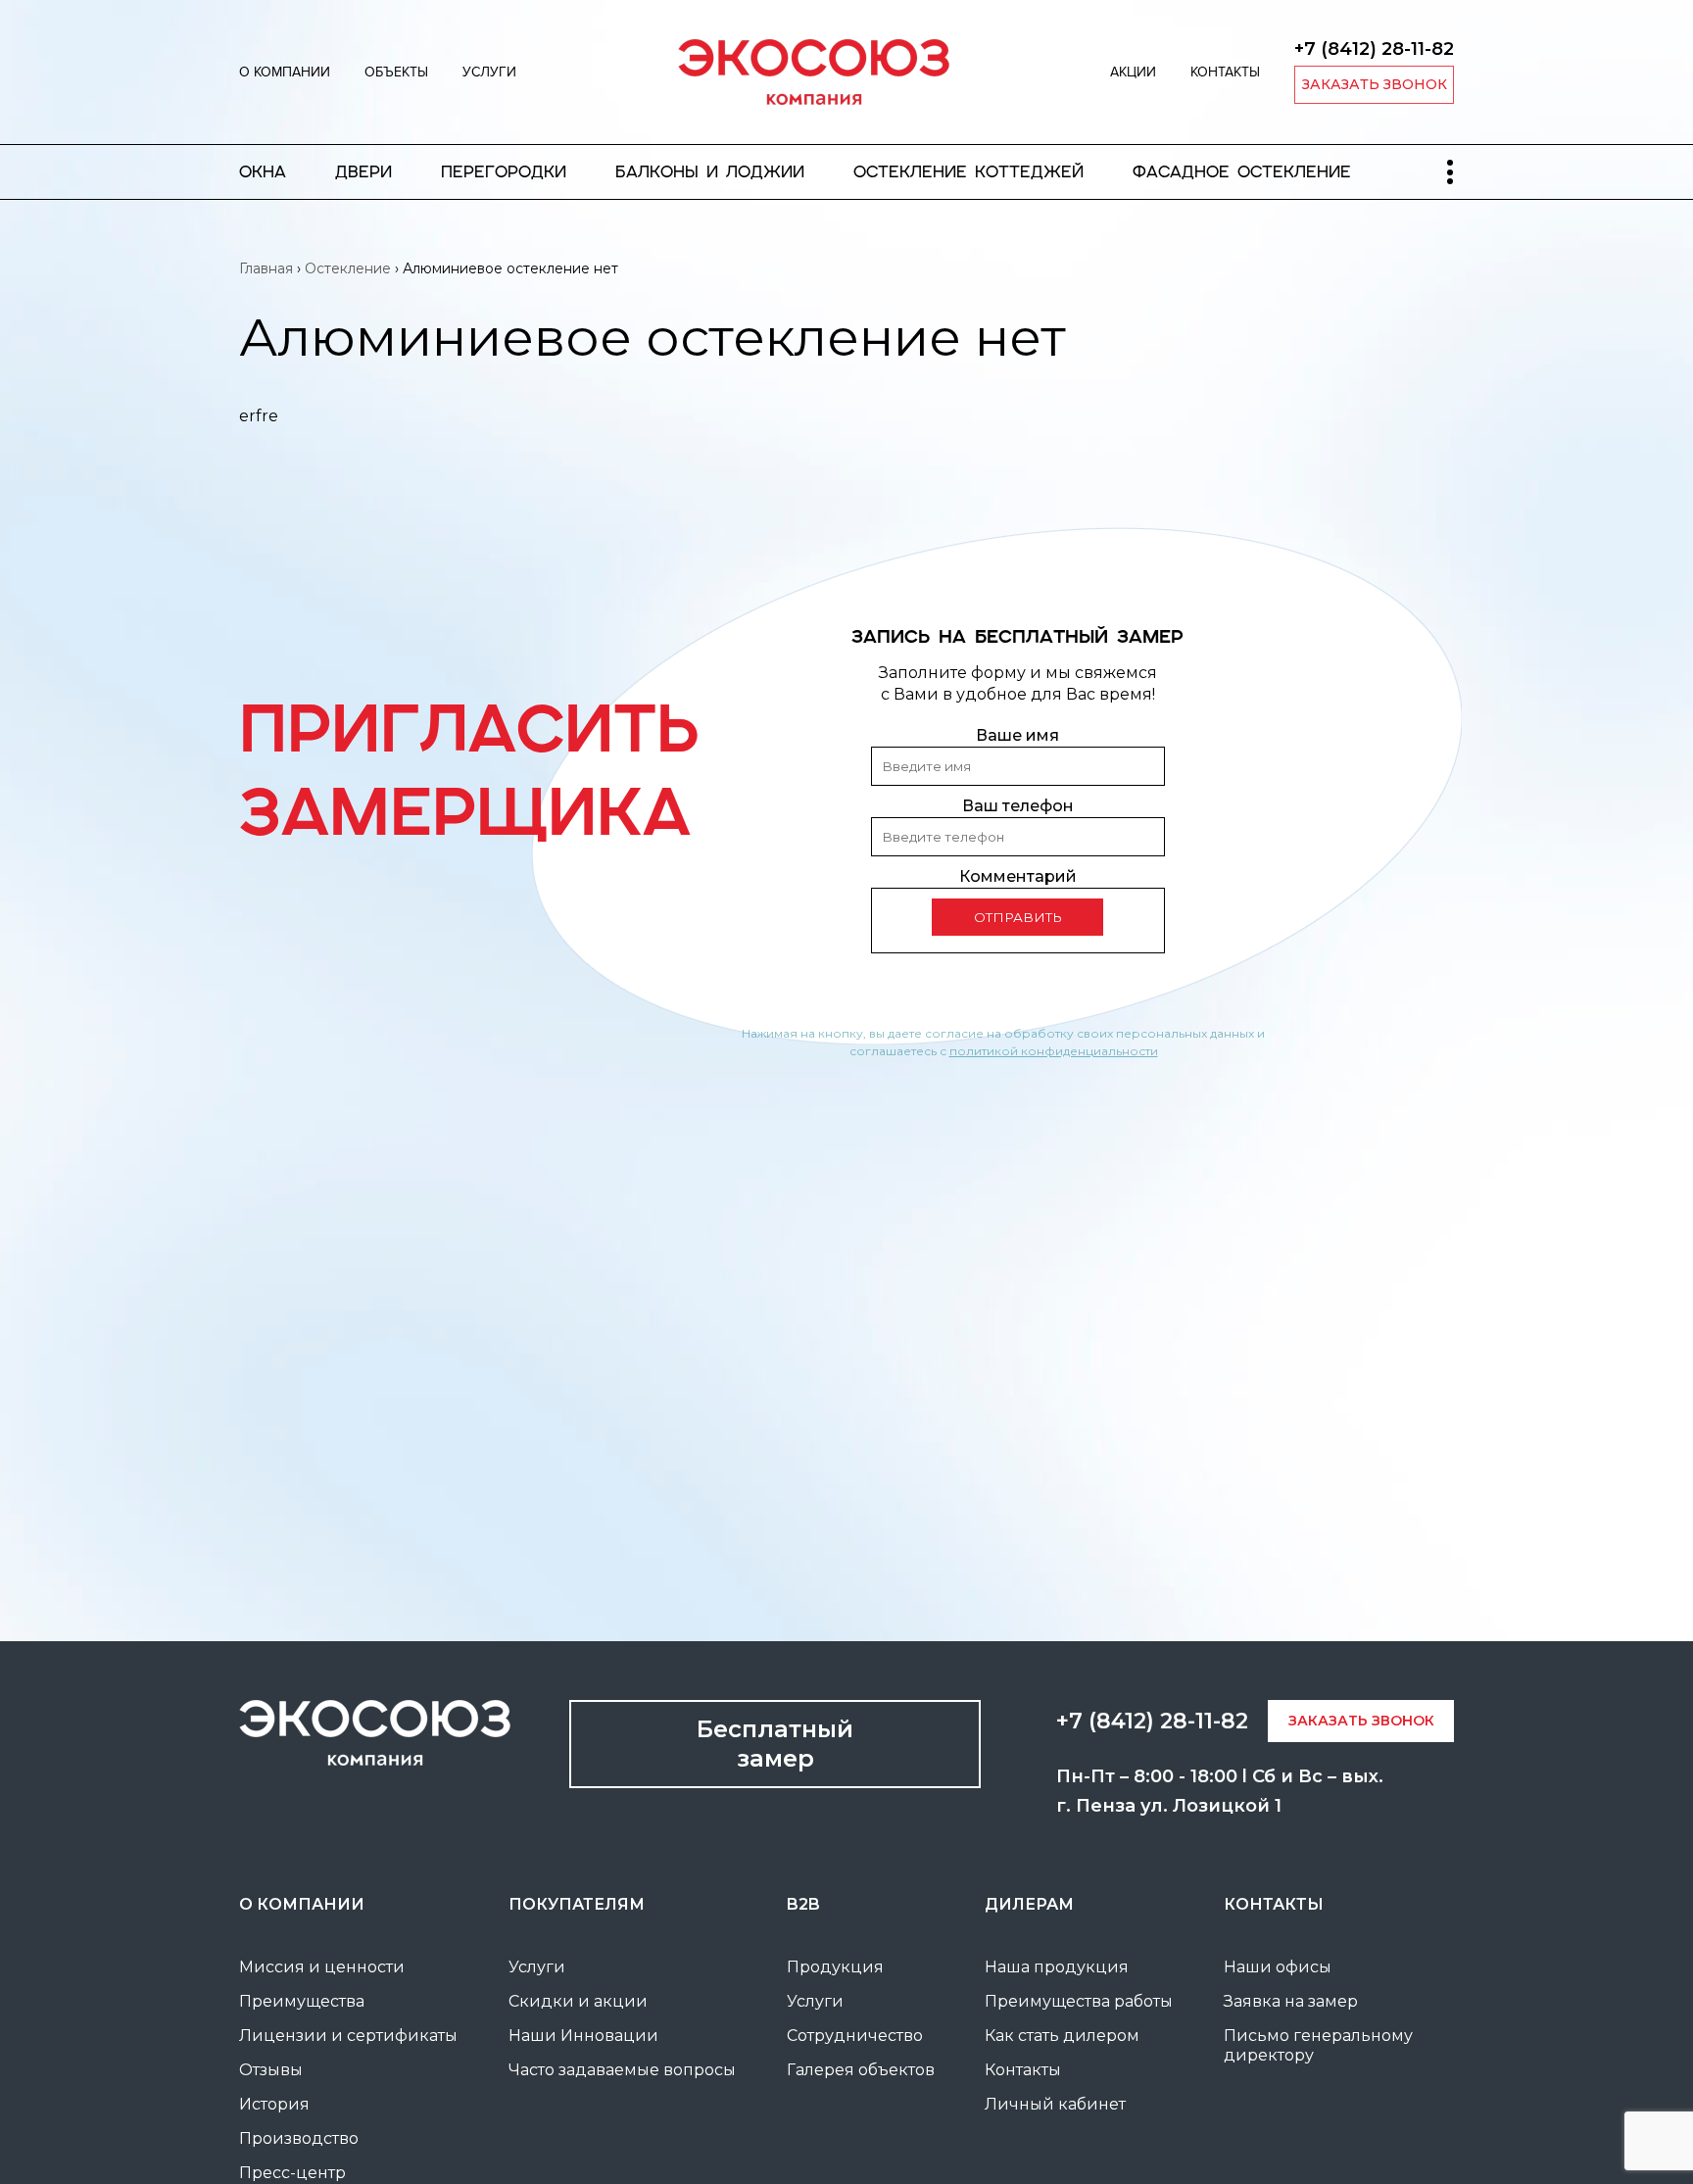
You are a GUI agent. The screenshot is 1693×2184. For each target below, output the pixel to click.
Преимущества (302, 2001)
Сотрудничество (855, 2036)
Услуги (489, 72)
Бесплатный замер (775, 1744)
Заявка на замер (1291, 2001)
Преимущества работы (1079, 2001)
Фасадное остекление (1242, 172)
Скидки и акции (578, 2001)
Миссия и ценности (322, 1967)
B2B (803, 1904)
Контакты (1225, 72)
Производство (299, 2138)
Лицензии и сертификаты (348, 2036)
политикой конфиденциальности (1054, 1051)
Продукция (835, 1967)
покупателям (577, 1904)
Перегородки (504, 172)
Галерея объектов (861, 2070)
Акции (1133, 72)
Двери (363, 172)
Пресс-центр (292, 2173)
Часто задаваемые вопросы (622, 2070)
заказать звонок (1375, 84)
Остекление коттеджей (968, 172)
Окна (263, 172)
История (274, 2104)
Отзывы (271, 2070)
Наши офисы (1278, 1967)
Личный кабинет (1055, 2104)
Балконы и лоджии (710, 172)
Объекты (396, 72)
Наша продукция (1057, 1967)
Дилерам (1029, 1904)
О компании (285, 72)
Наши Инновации (583, 2036)
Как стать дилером (1062, 2036)
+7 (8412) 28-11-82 (1374, 49)
